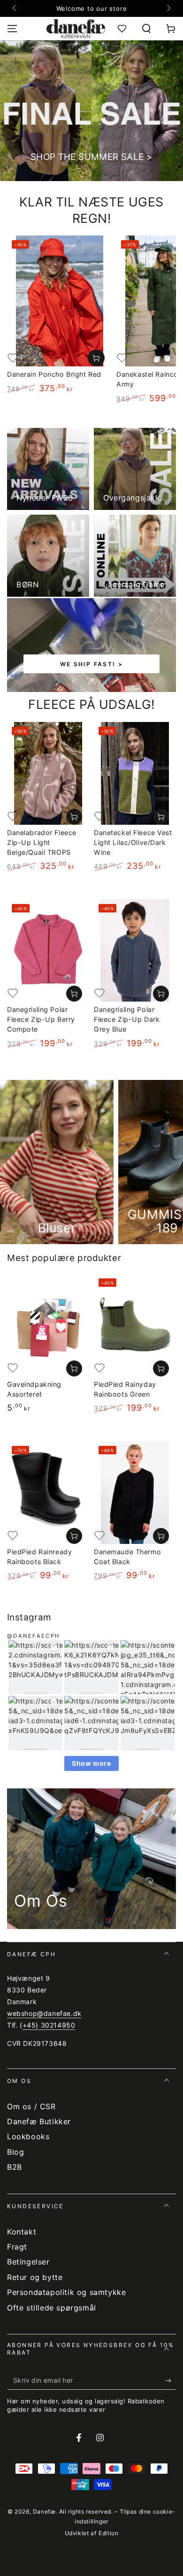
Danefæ (44, 2511)
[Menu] (12, 29)
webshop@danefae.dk (44, 2013)
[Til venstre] (15, 8)
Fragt (17, 2247)
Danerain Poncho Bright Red (54, 374)
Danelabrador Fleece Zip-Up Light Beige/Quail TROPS (42, 842)
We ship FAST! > (92, 664)
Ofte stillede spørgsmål (52, 2308)
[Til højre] (168, 8)
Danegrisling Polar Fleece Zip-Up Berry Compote (41, 1019)
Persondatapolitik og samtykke (66, 2292)
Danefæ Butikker (39, 2121)
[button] (146, 29)
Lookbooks (28, 2136)
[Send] (171, 2380)
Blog (15, 2152)
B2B (15, 2167)
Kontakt (22, 2232)
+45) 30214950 (49, 2025)
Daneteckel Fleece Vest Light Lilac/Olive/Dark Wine (133, 842)
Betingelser (28, 2262)
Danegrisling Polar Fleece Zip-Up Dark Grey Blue (127, 1019)
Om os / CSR (31, 2106)
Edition (108, 2533)
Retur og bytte (35, 2277)
